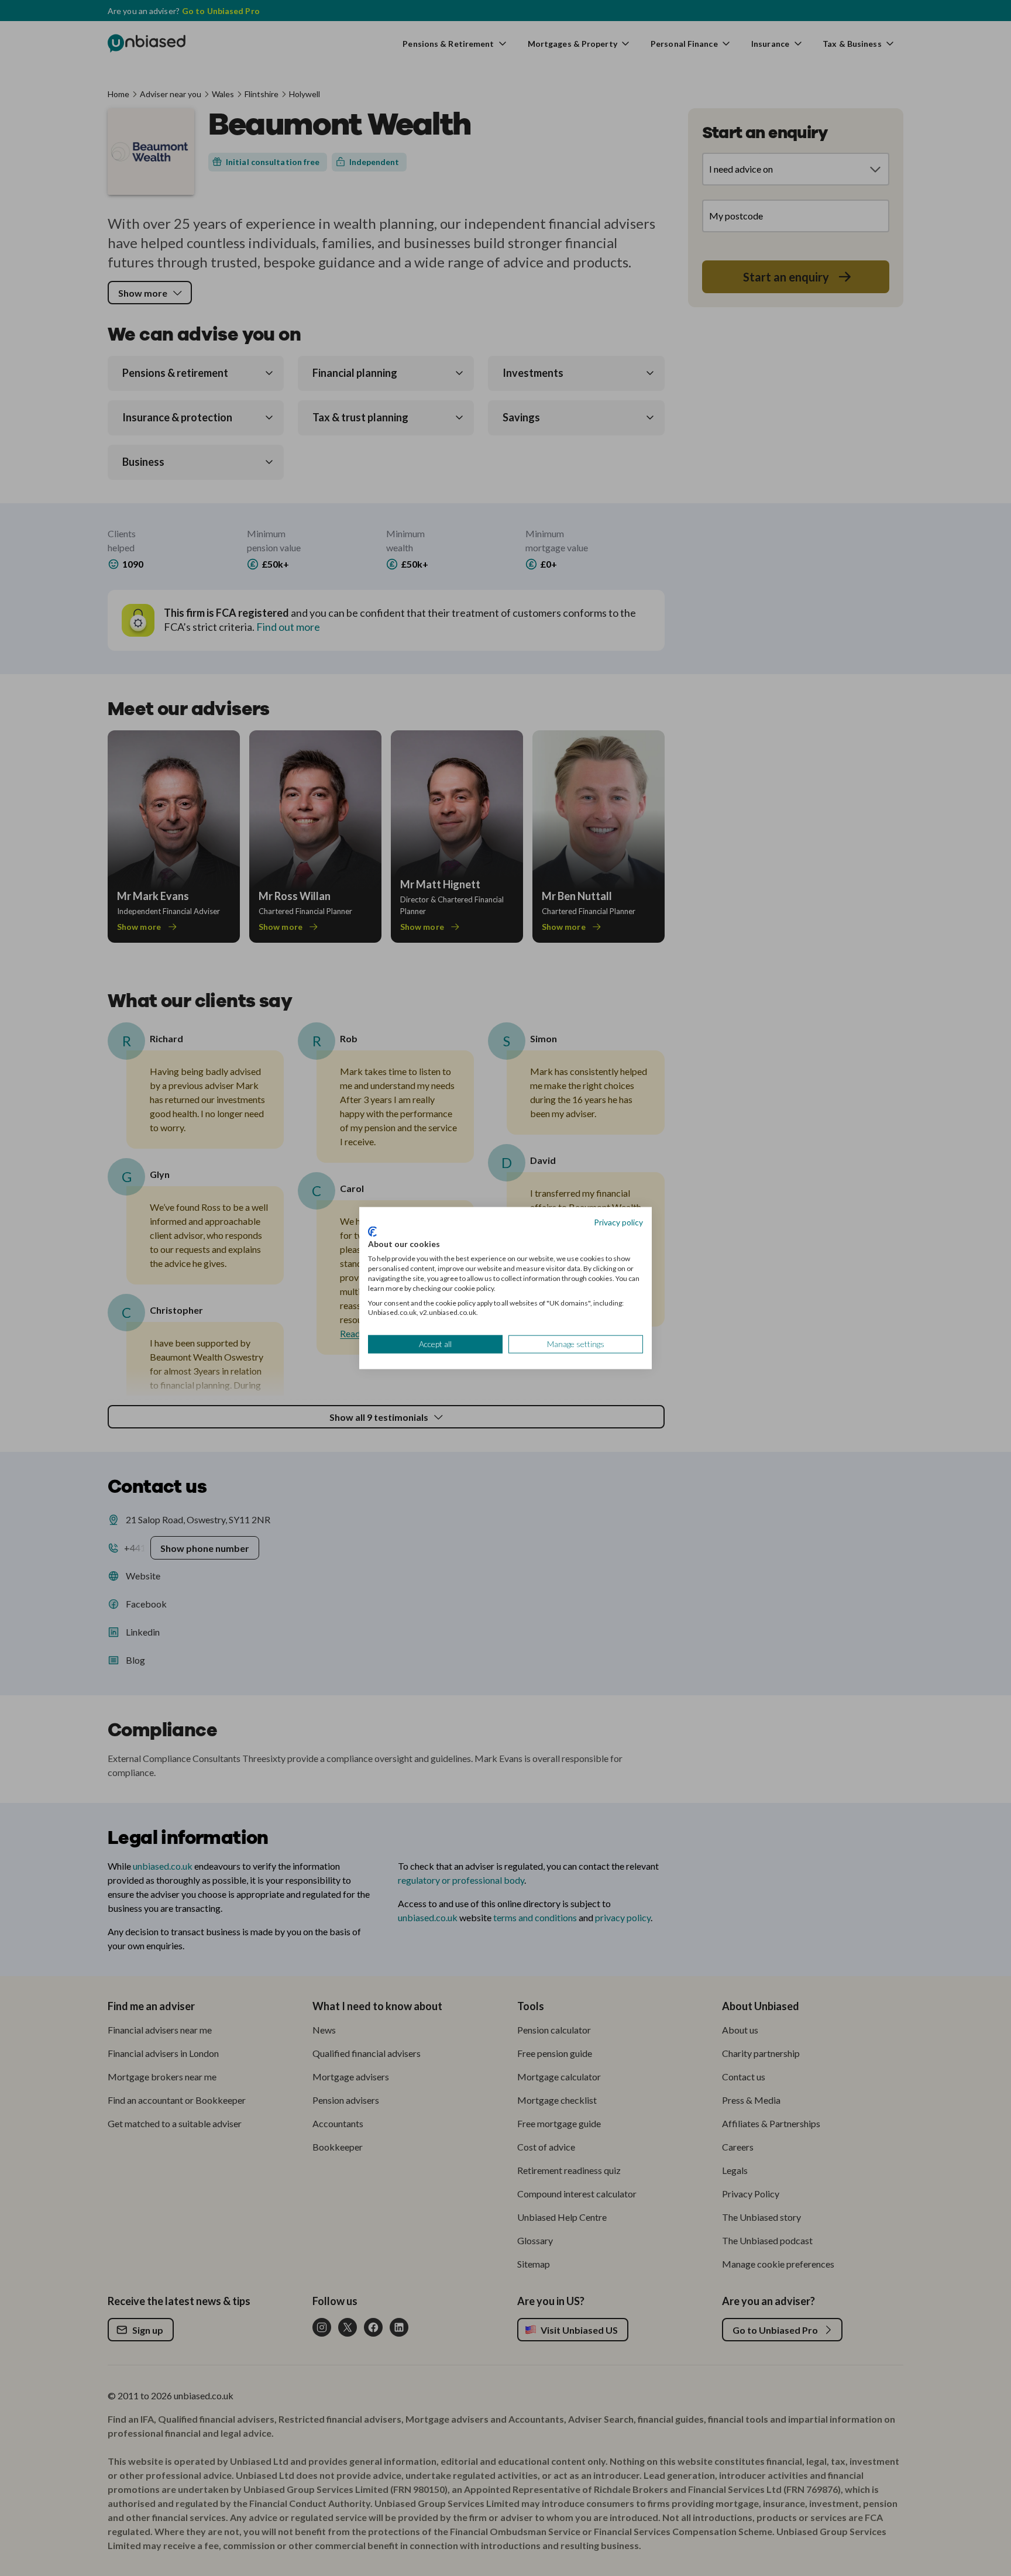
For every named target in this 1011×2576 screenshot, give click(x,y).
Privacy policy (618, 1222)
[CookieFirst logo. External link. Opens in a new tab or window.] (372, 1231)
